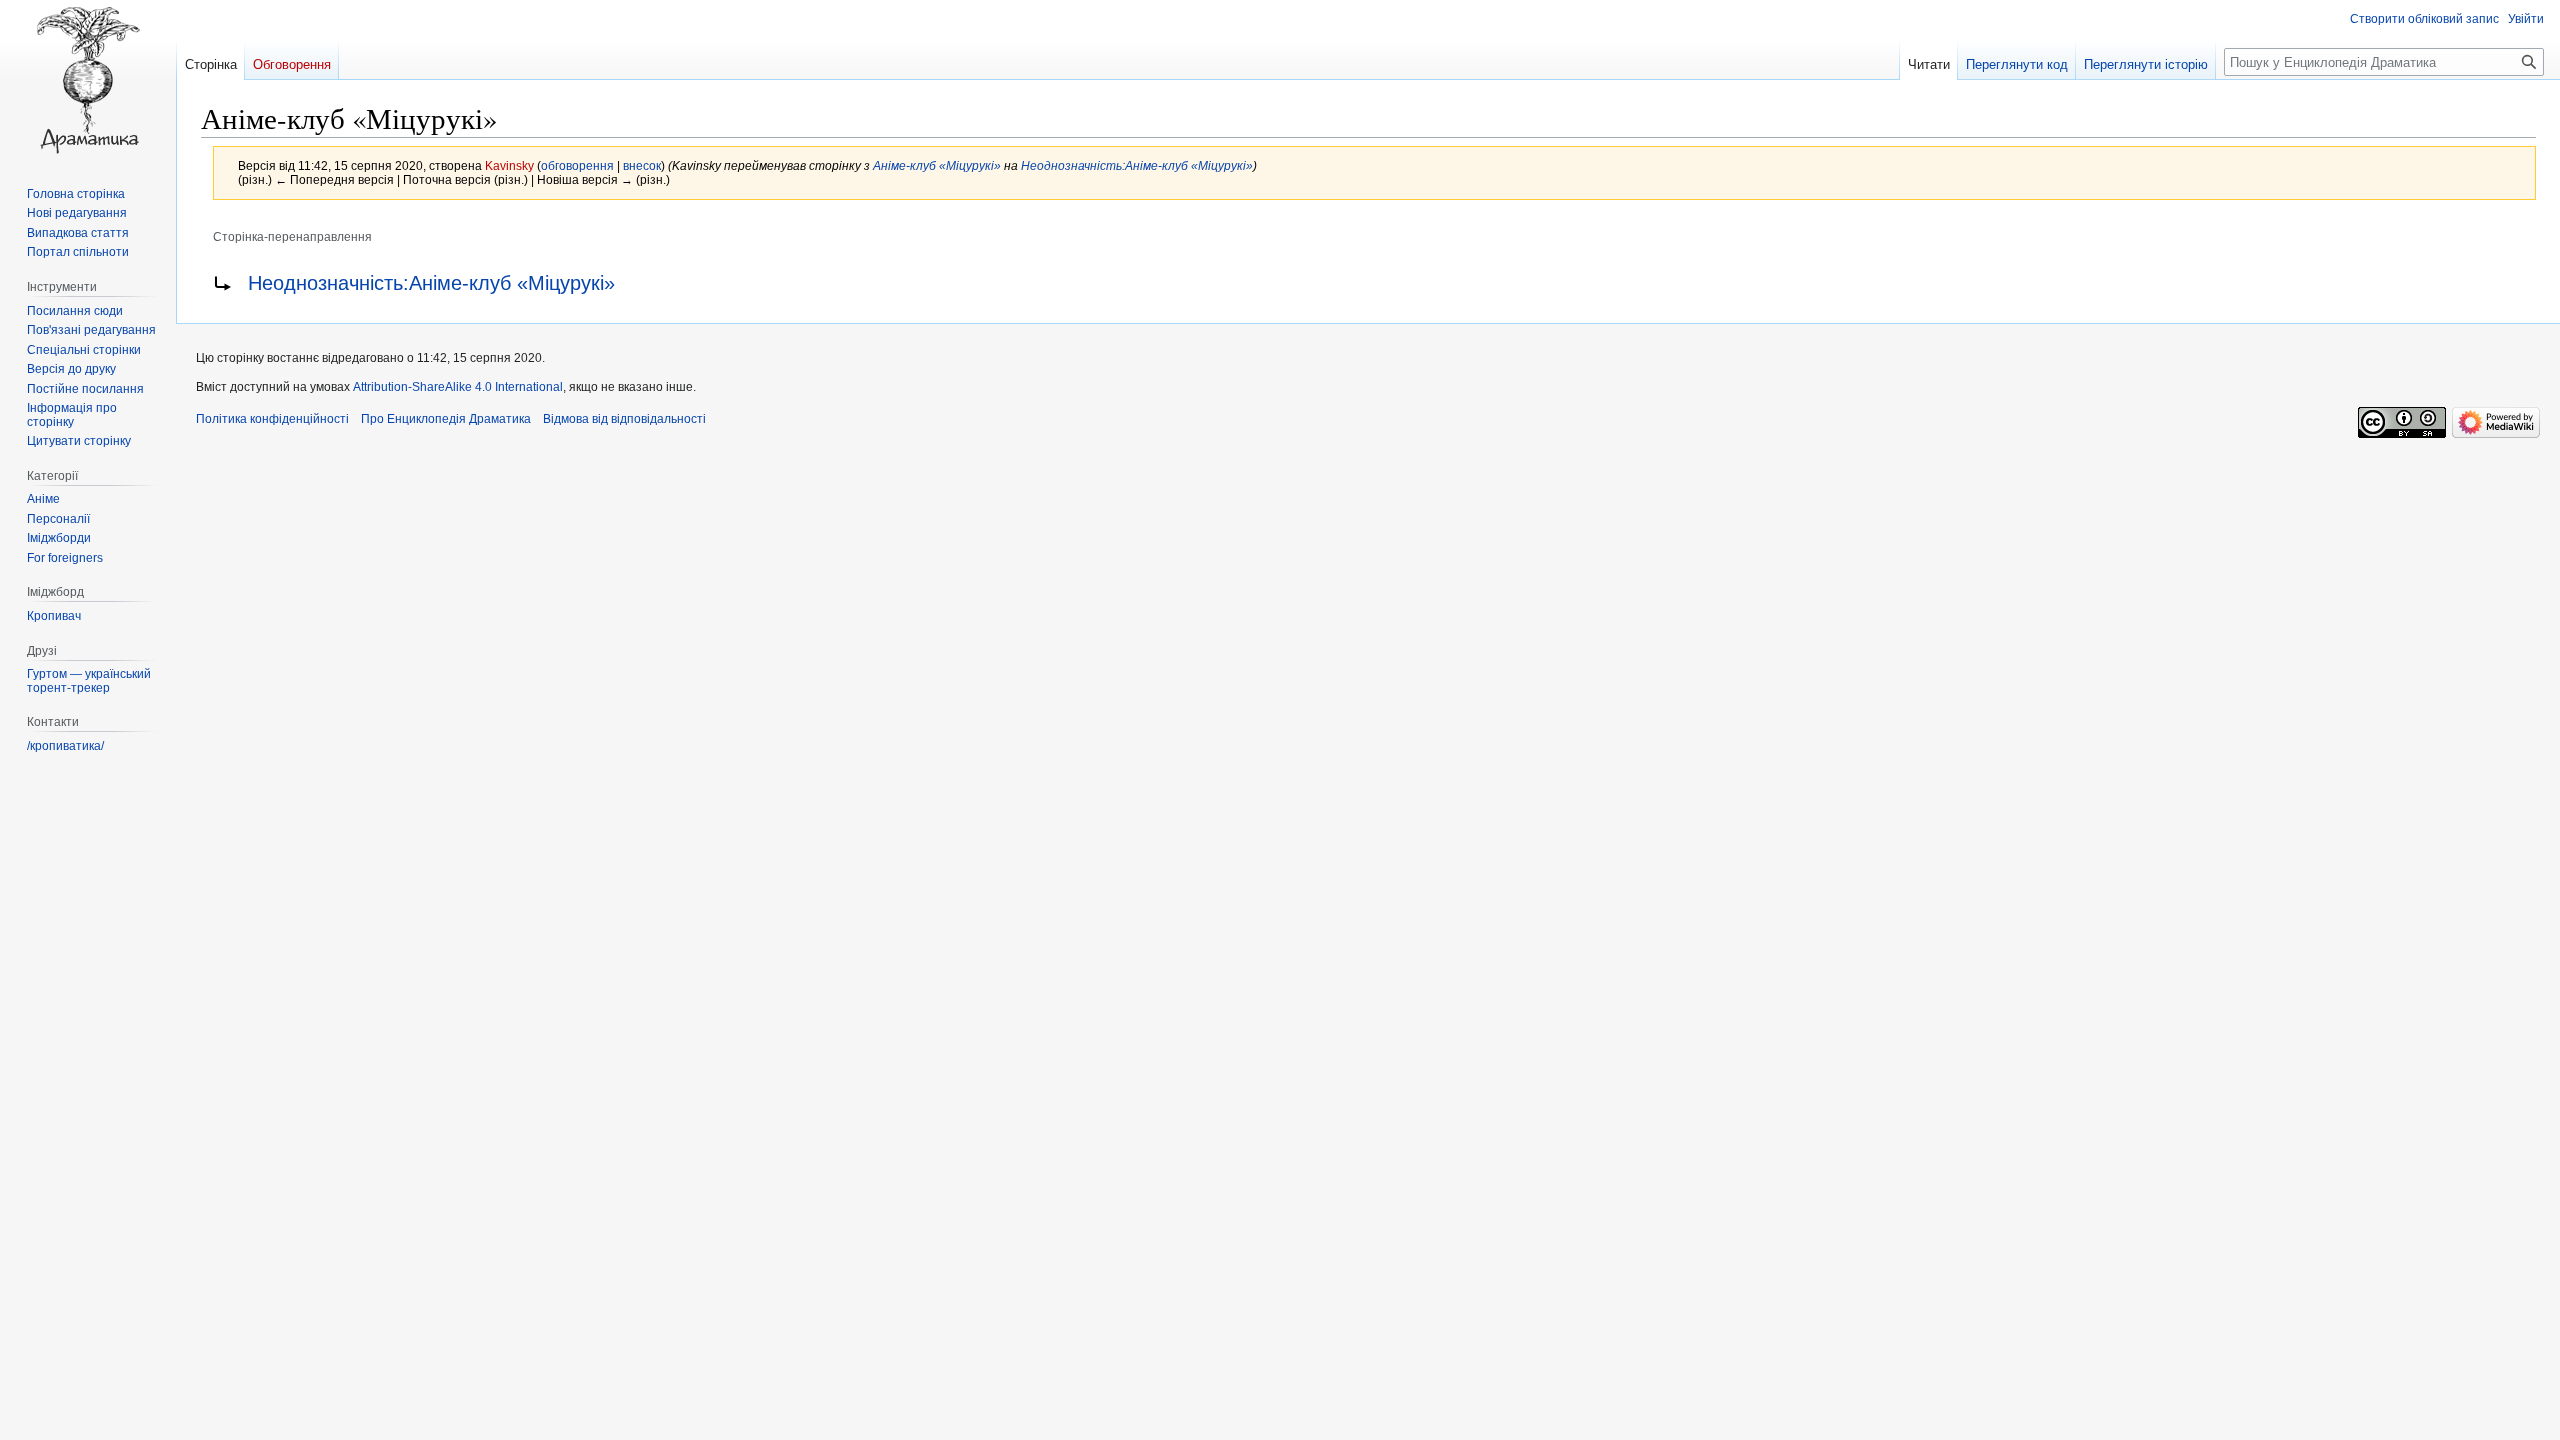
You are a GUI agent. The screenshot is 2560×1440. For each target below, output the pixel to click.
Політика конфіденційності (272, 419)
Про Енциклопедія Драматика (446, 419)
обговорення (577, 165)
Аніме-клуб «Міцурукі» (937, 165)
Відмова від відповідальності (624, 419)
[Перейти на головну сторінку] (88, 80)
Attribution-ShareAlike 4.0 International (458, 387)
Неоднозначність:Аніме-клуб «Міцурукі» (1137, 165)
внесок (642, 165)
